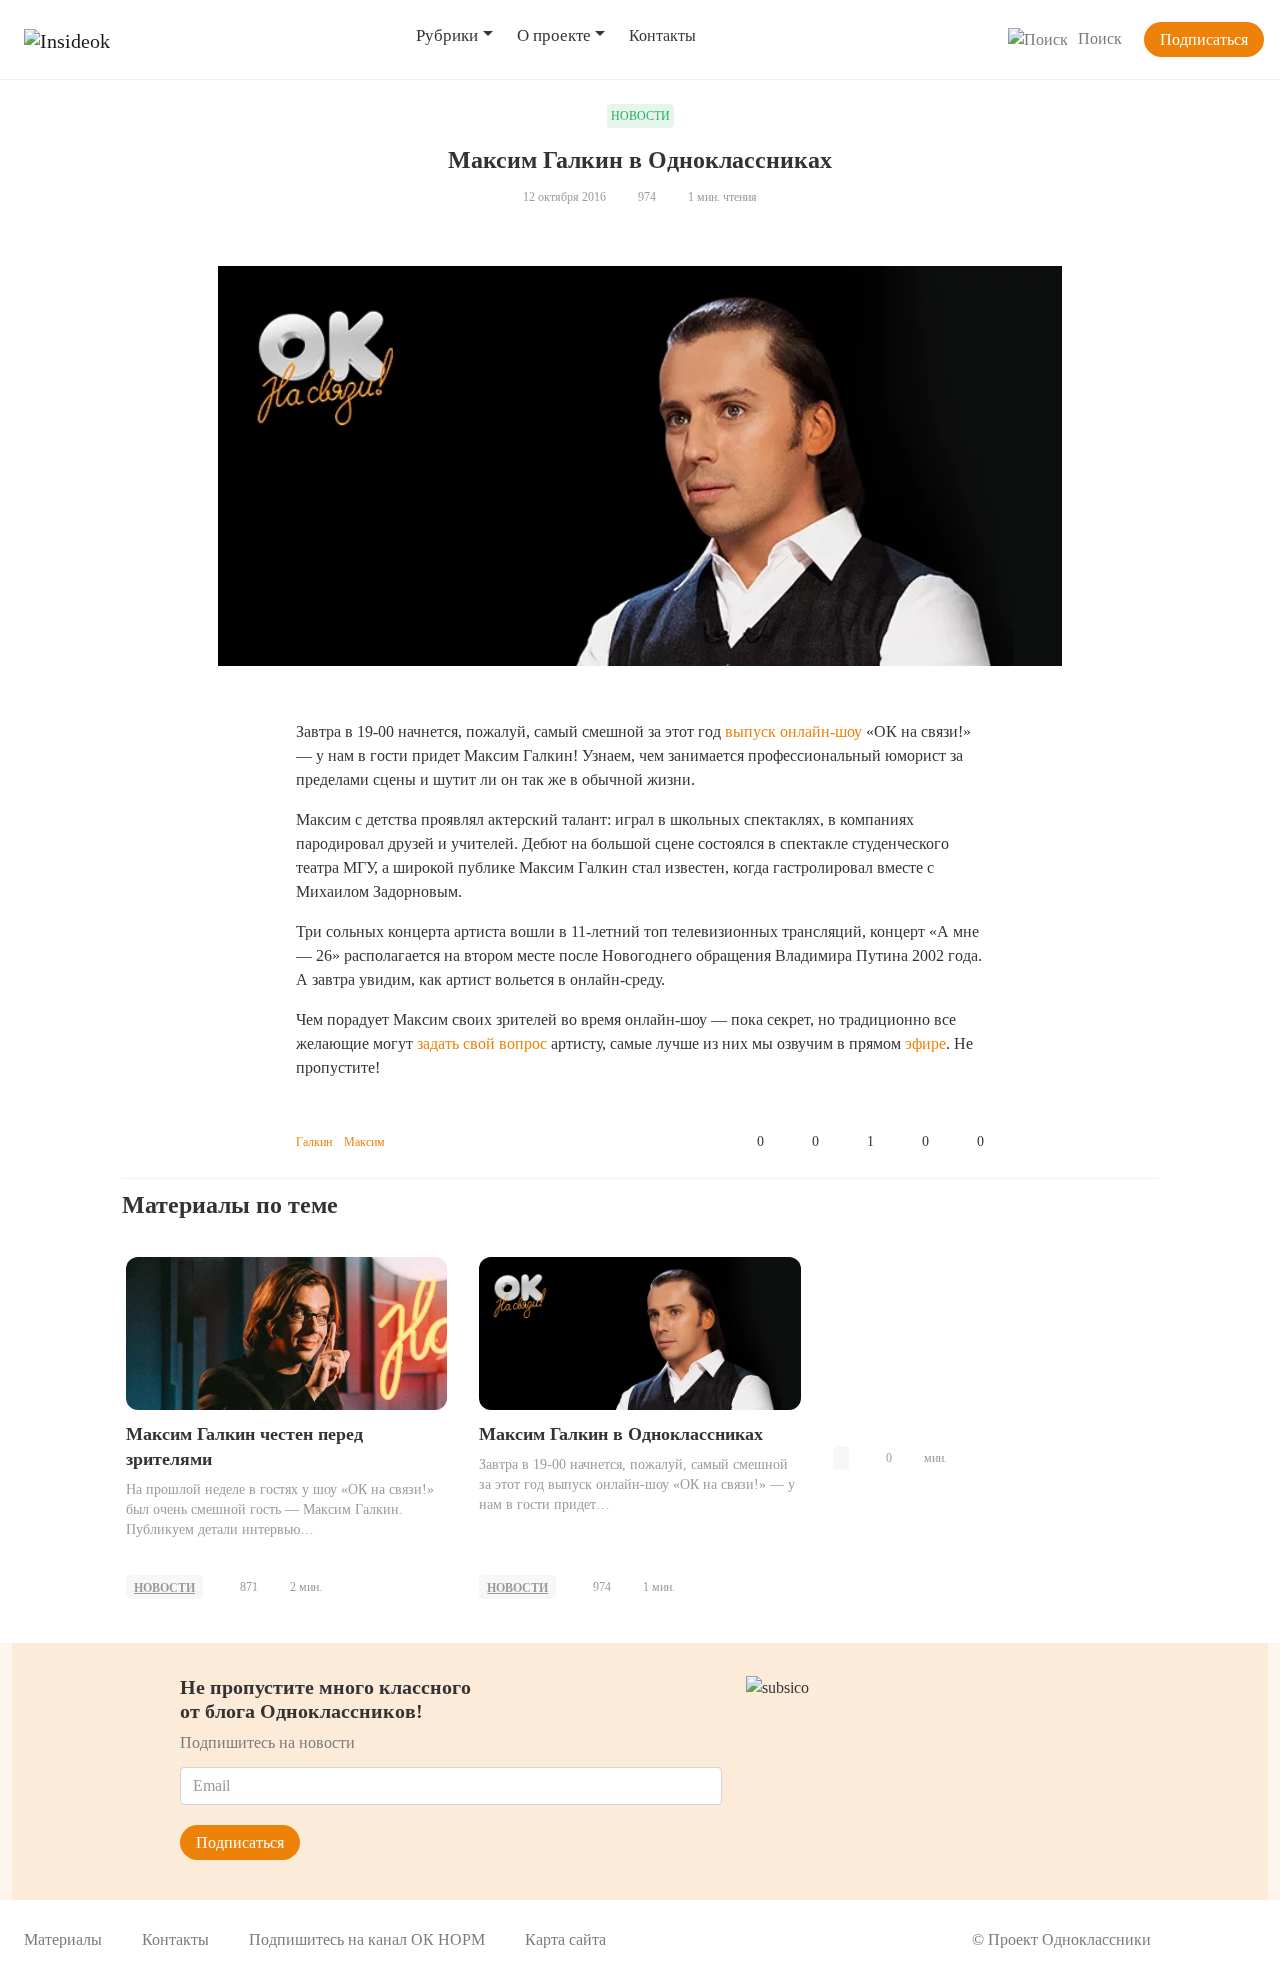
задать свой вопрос (482, 1043)
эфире (925, 1043)
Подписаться (1204, 39)
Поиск (1100, 38)
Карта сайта (565, 1939)
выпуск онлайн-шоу (793, 731)
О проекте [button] (554, 35)
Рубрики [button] (447, 35)
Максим (364, 1142)
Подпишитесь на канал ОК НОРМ (367, 1939)
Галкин (314, 1142)
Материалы (63, 1939)
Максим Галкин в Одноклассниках (621, 1434)
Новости (164, 1588)
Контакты (662, 35)
